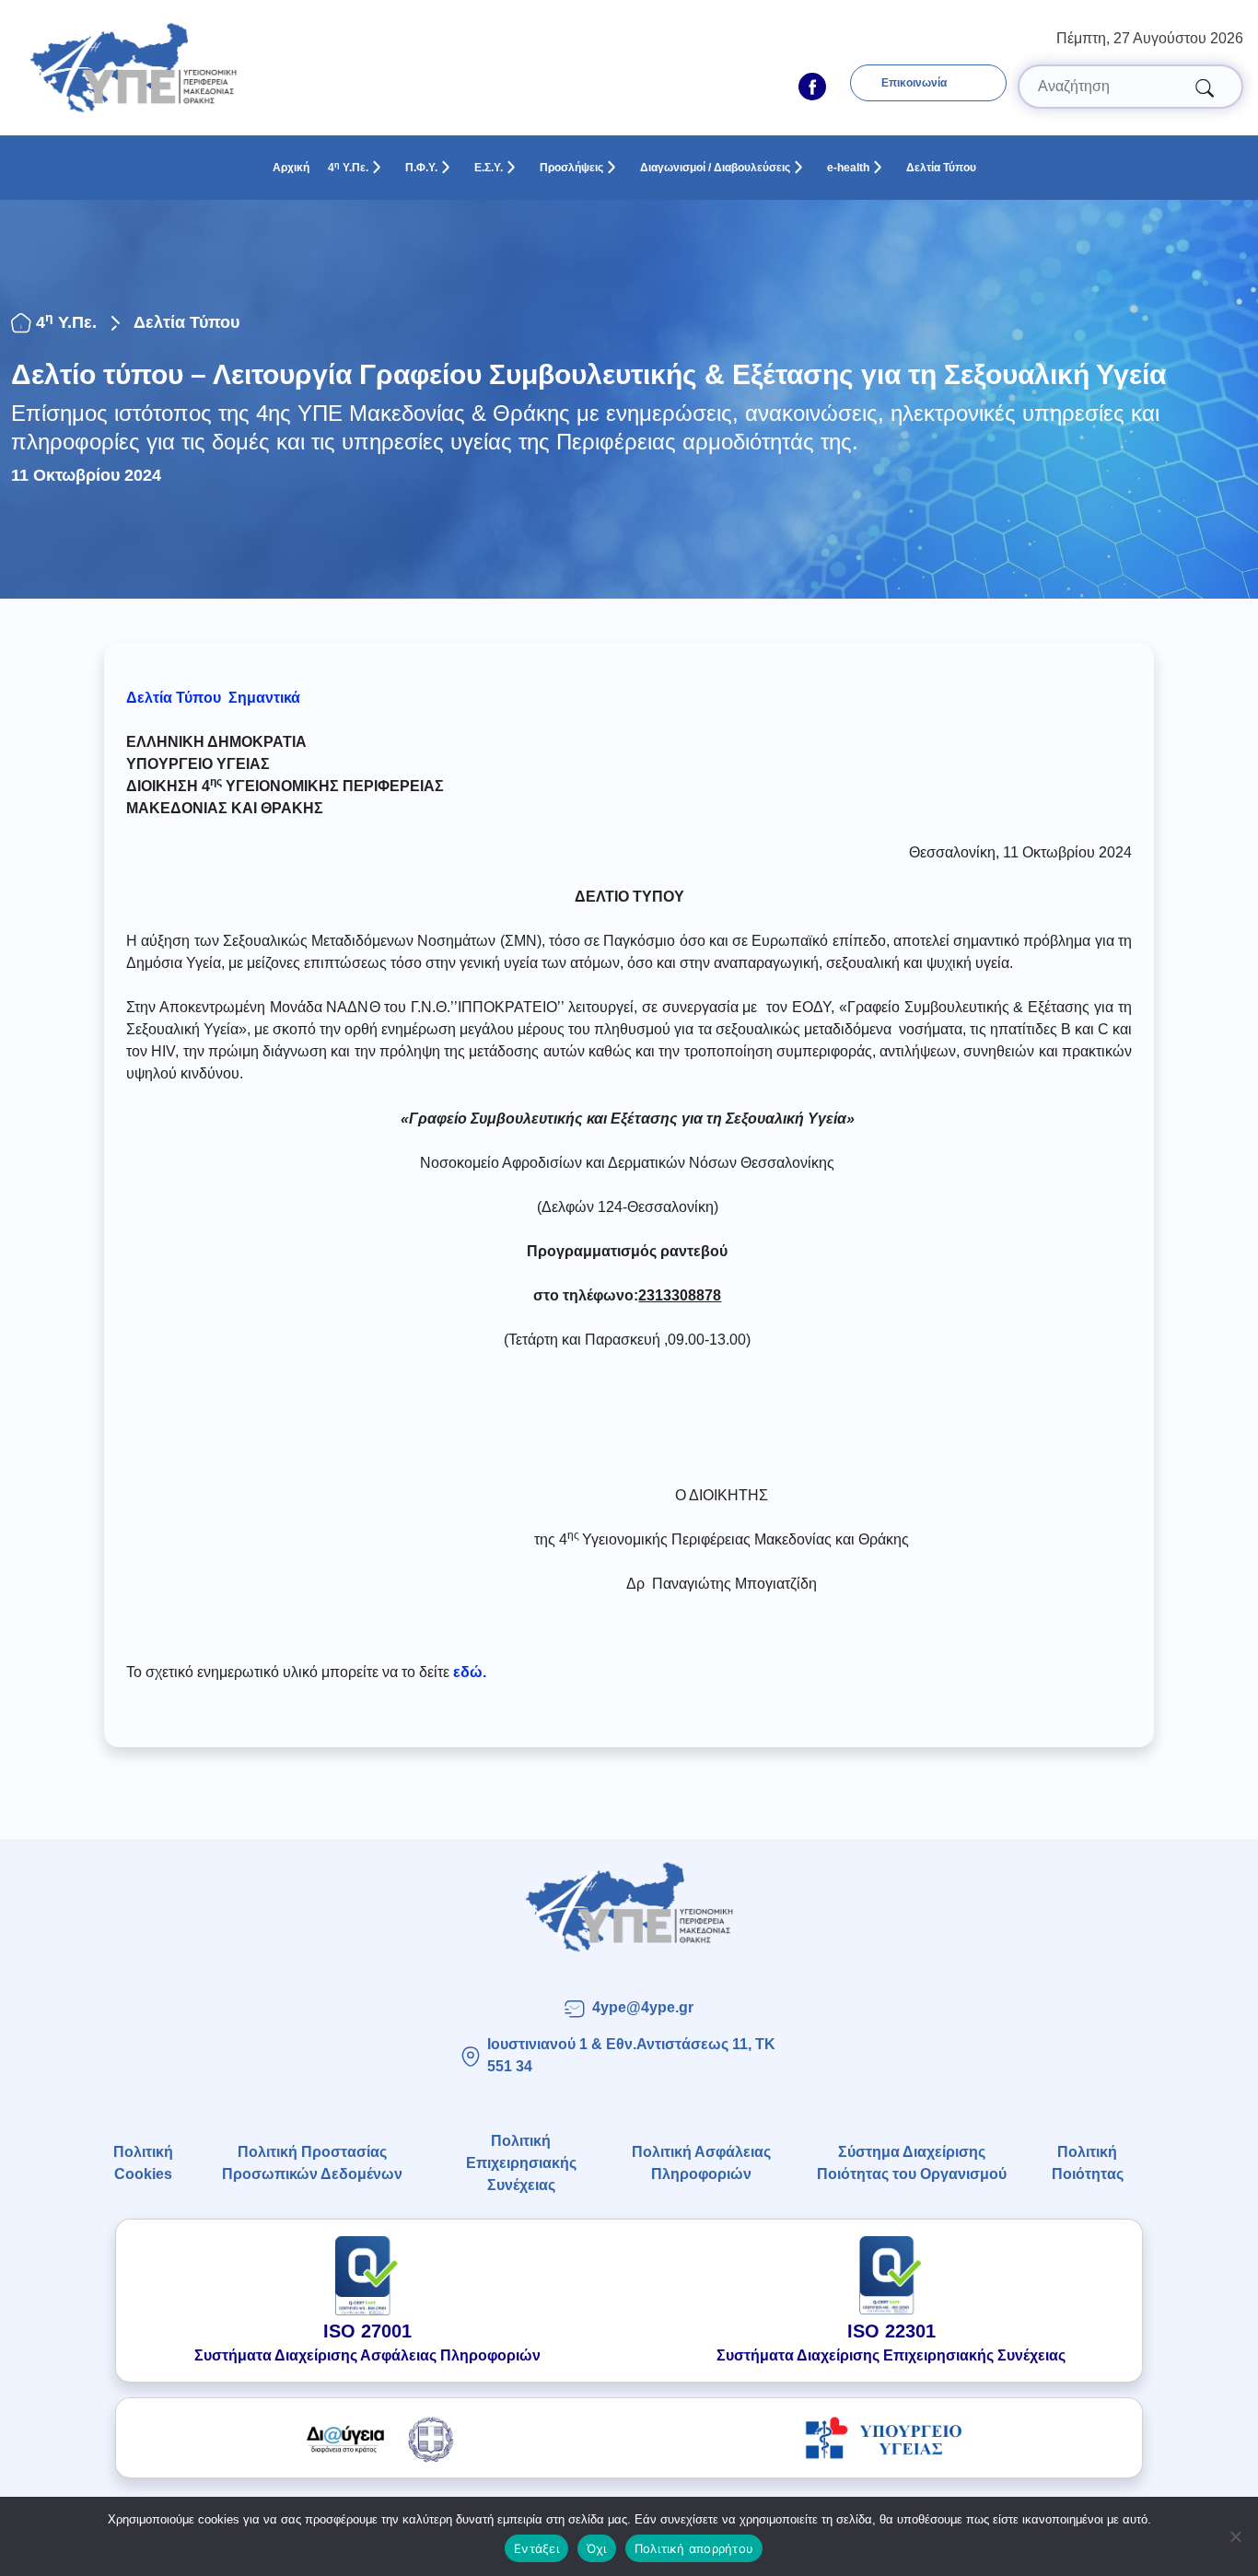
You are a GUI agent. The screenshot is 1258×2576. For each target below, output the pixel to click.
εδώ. (470, 1672)
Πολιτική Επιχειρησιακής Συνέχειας (521, 2163)
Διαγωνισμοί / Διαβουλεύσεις (715, 168)
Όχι (597, 2548)
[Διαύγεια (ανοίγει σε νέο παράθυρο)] (374, 2438)
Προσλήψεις (571, 168)
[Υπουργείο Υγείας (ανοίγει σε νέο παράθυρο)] (884, 2438)
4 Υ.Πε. (348, 168)
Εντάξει (536, 2548)
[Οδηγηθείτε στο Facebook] (812, 87)
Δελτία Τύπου (941, 168)
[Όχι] (1235, 2536)
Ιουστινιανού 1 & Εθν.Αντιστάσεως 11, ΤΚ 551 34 (631, 2055)
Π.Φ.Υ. (421, 168)
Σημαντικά (264, 698)
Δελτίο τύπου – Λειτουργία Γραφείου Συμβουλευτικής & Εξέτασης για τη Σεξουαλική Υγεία (588, 374)
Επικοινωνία (914, 83)
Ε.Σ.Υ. (489, 168)
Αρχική (291, 168)
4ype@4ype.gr (643, 2007)
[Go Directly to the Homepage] (133, 67)
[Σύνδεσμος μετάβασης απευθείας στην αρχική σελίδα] (629, 1907)
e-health (848, 168)
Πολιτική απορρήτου (694, 2548)
